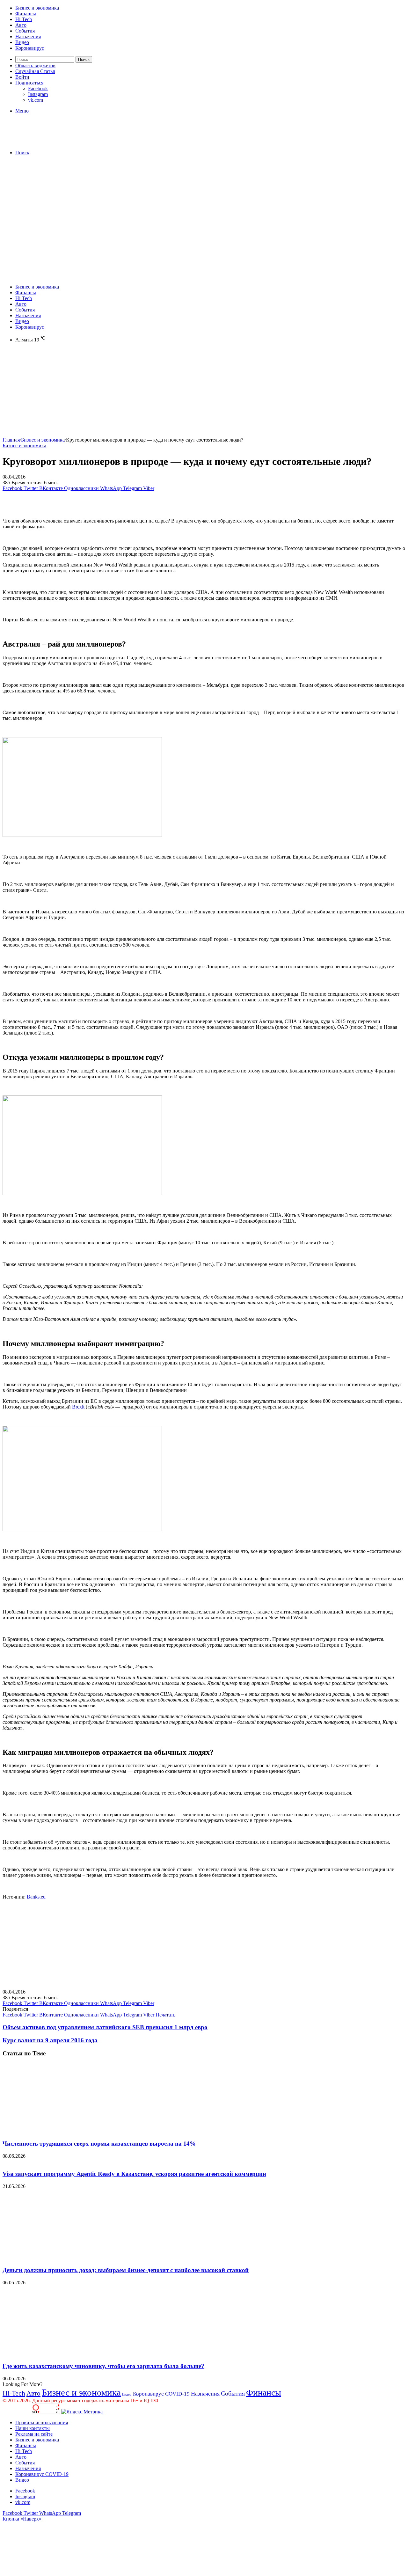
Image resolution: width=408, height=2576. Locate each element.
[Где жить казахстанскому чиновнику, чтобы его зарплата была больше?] (65, 2354)
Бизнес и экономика (37, 8)
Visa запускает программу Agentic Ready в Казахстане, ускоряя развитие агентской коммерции (134, 2174)
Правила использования (42, 2422)
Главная (11, 440)
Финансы (26, 14)
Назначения (28, 37)
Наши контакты (33, 2428)
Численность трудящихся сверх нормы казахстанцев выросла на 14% (99, 2144)
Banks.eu (36, 1897)
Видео (22, 42)
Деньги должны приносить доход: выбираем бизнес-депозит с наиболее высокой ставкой (126, 2270)
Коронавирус (30, 48)
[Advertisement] (204, 205)
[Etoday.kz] (50, 142)
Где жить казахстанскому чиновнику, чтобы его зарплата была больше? (103, 2366)
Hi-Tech (24, 19)
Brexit (78, 1407)
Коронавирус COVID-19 (161, 2394)
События (25, 31)
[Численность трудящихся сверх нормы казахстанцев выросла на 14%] (65, 2131)
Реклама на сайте (34, 2434)
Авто (21, 25)
